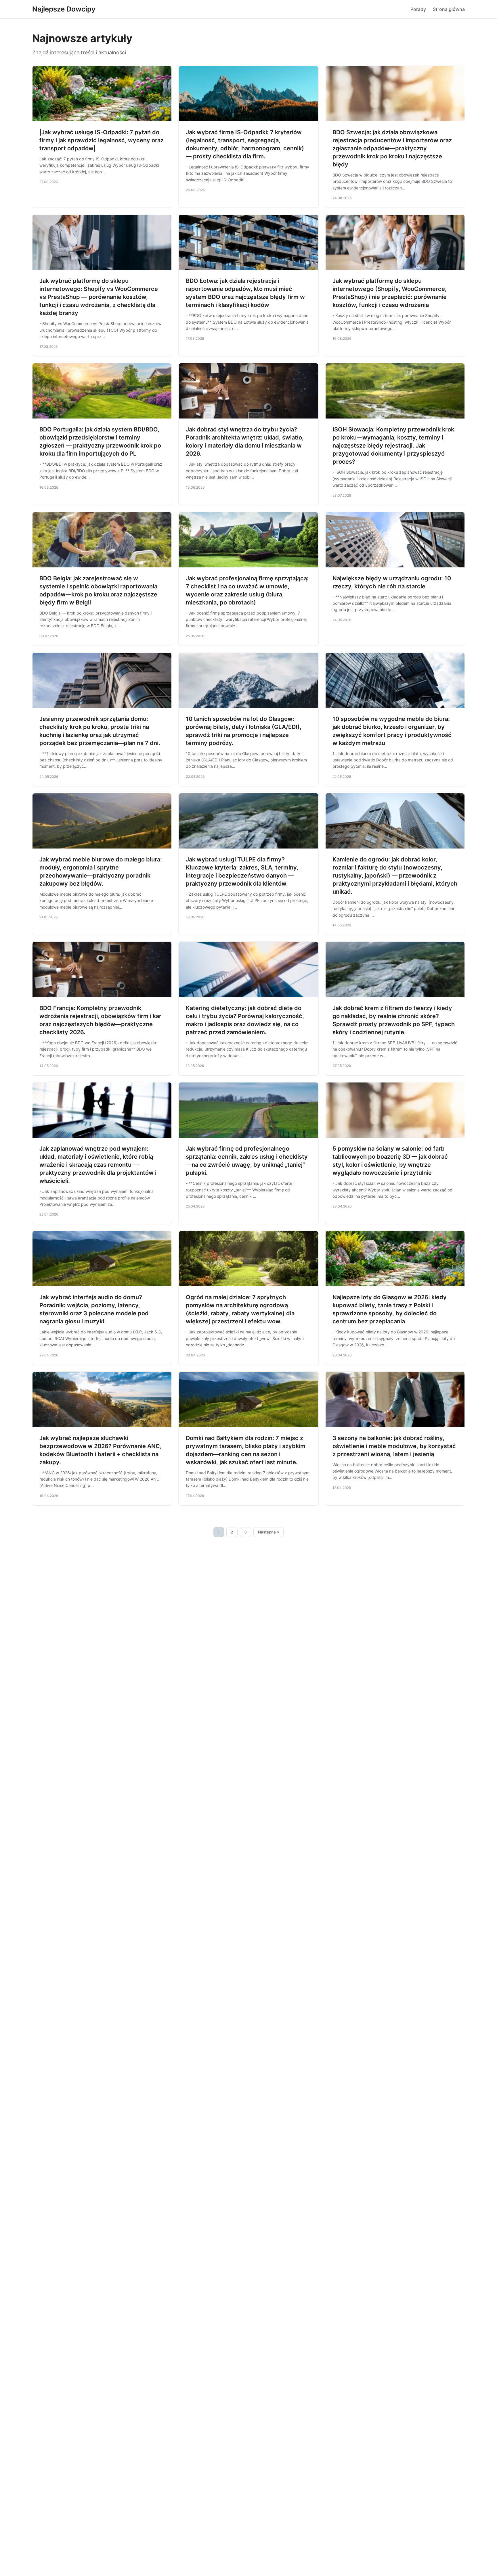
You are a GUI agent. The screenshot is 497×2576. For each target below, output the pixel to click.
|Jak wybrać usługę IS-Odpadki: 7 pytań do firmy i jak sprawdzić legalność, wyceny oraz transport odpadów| (102, 140)
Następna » (269, 1532)
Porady (418, 9)
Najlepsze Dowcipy (64, 9)
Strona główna (449, 9)
